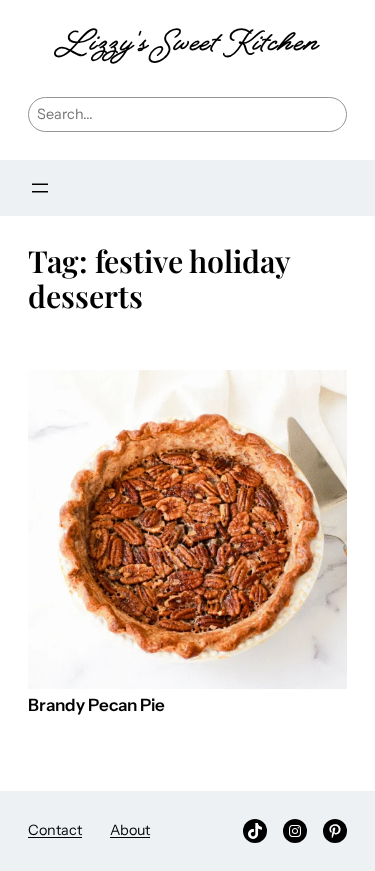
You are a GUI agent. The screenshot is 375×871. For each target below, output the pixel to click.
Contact (55, 830)
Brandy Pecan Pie (96, 705)
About (130, 830)
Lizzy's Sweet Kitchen (187, 45)
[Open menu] (40, 188)
